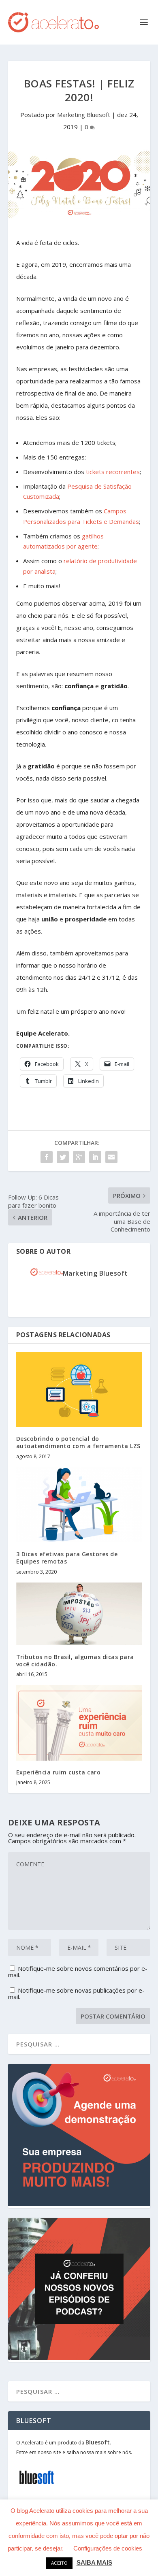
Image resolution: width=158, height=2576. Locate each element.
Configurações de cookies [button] (108, 2548)
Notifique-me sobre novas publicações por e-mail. (76, 1993)
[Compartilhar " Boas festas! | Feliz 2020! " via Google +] (79, 1157)
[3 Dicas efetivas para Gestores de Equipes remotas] (79, 1505)
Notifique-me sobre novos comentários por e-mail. (78, 1972)
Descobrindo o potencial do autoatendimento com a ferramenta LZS (78, 1442)
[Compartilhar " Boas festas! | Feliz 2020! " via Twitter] (63, 1157)
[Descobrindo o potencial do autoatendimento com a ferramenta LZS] (79, 1390)
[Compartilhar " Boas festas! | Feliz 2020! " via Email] (111, 1157)
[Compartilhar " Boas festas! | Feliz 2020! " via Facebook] (47, 1157)
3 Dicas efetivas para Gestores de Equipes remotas (67, 1558)
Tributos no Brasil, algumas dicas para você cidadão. (75, 1660)
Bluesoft (98, 2442)
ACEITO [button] (59, 2563)
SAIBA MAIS (94, 2562)
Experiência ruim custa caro (59, 1772)
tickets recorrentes (113, 472)
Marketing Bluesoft (84, 115)
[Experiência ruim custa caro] (79, 1723)
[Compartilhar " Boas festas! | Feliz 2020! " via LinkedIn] (95, 1157)
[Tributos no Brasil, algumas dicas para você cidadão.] (79, 1614)
